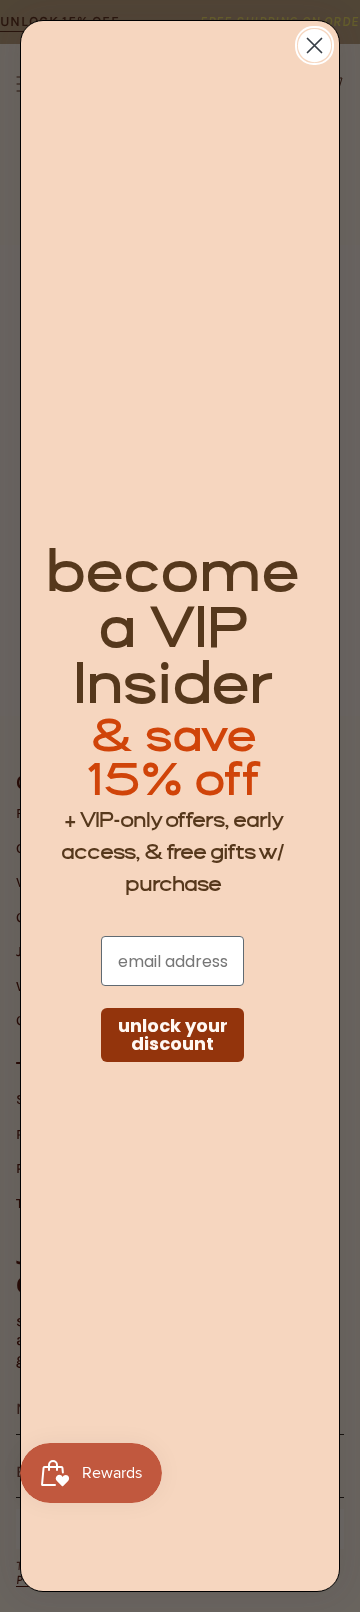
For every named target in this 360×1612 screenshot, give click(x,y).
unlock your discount (173, 1034)
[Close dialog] (314, 45)
